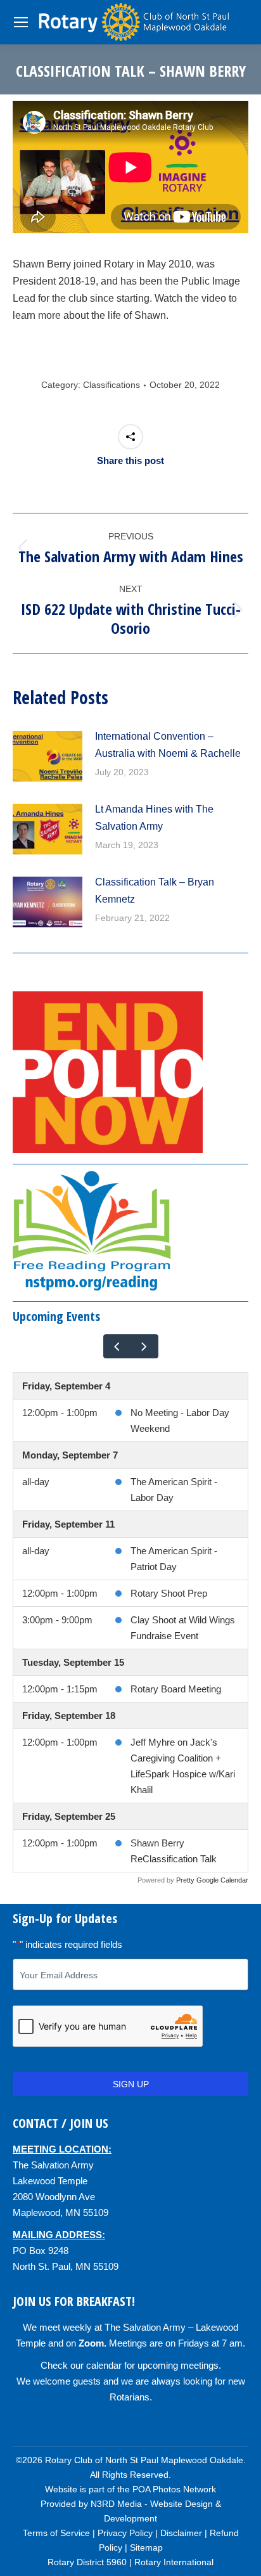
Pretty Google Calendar (212, 1880)
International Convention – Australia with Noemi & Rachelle (168, 745)
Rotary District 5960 (87, 2562)
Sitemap (146, 2547)
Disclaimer (181, 2533)
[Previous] (117, 1346)
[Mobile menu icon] (21, 22)
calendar (104, 2365)
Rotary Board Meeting (176, 1689)
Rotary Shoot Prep (169, 1593)
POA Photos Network (174, 2489)
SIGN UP (131, 2084)
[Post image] (48, 756)
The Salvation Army (53, 2165)
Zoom (91, 2343)
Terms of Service (56, 2533)
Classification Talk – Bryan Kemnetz (155, 891)
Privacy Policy (125, 2533)
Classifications (111, 385)
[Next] (144, 1346)
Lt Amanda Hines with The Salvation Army (154, 818)
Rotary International (174, 2562)
